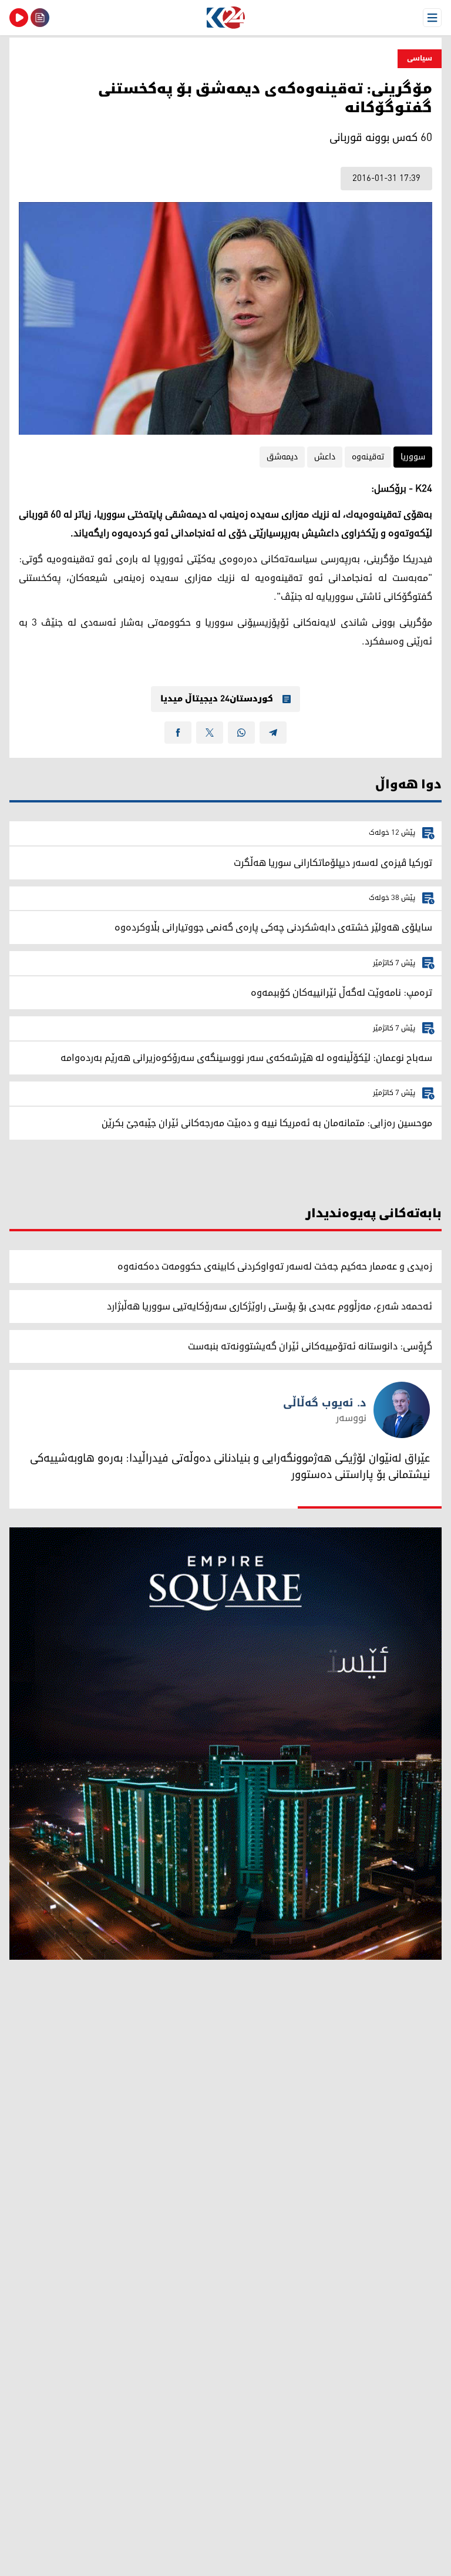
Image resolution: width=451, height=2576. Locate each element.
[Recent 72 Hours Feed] (40, 18)
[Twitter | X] (210, 733)
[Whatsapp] (241, 733)
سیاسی (420, 58)
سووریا (413, 457)
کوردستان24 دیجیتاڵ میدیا (217, 699)
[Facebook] (178, 733)
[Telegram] (273, 733)
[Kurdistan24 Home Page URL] (225, 18)
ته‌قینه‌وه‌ (368, 457)
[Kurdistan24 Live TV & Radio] (19, 18)
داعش (325, 457)
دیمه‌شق (282, 457)
